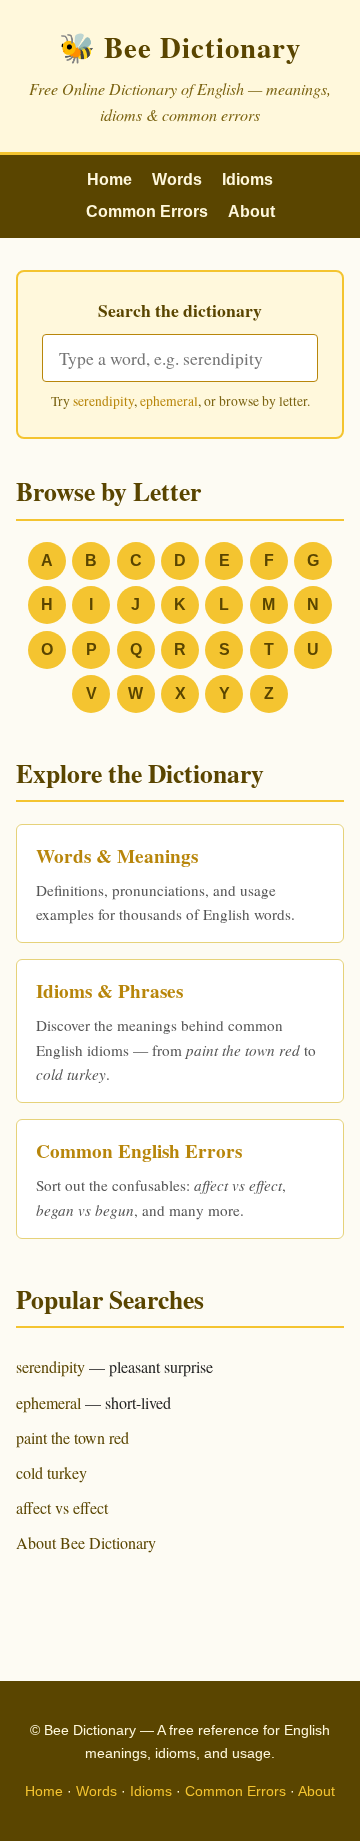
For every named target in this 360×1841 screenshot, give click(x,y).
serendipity (103, 401)
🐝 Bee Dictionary (180, 47)
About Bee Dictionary (86, 1542)
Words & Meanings (117, 856)
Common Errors (147, 211)
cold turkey (51, 1472)
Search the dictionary (180, 310)
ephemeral (169, 401)
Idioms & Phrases (109, 991)
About (251, 211)
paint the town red (72, 1437)
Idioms (247, 179)
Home (109, 179)
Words (177, 179)
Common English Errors (139, 1151)
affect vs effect (62, 1507)
